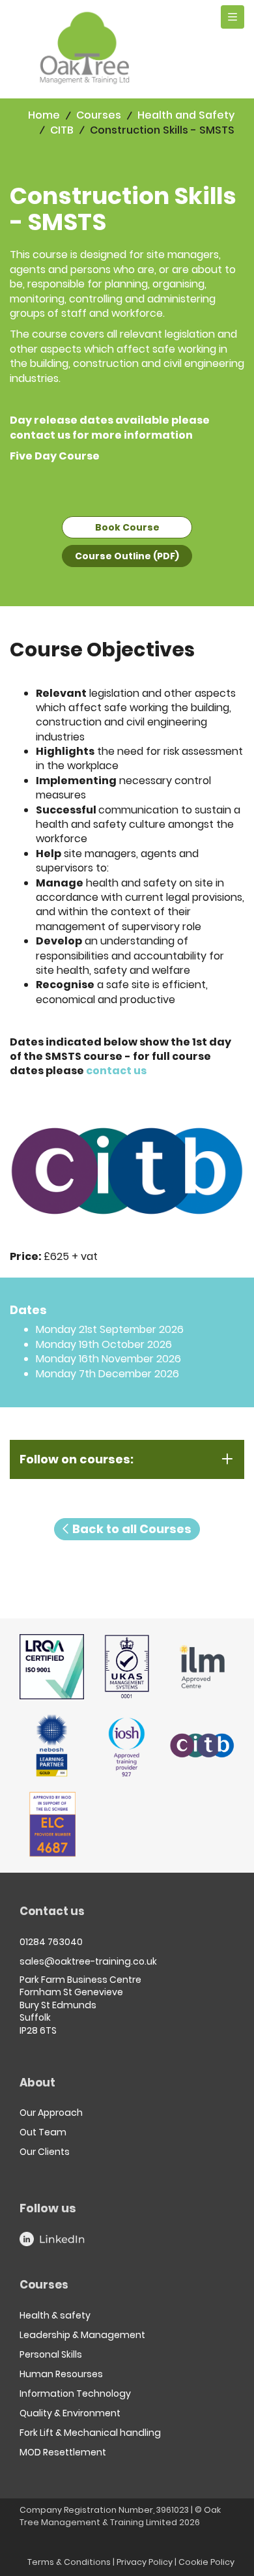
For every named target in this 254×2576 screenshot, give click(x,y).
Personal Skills (51, 2354)
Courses (99, 115)
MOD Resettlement (63, 2452)
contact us (40, 435)
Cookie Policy (206, 2562)
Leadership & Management (82, 2335)
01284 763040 (51, 1942)
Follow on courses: (77, 1459)
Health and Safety (186, 115)
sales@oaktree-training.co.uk (88, 1961)
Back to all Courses (131, 1529)
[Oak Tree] (85, 48)
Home (44, 115)
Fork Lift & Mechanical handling (90, 2433)
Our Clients (45, 2152)
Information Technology (75, 2393)
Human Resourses (61, 2374)
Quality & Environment (70, 2413)
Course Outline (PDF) (127, 556)
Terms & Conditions (69, 2562)
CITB (62, 130)
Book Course (127, 527)
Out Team (43, 2132)
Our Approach (51, 2113)
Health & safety (55, 2315)
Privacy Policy (145, 2562)
